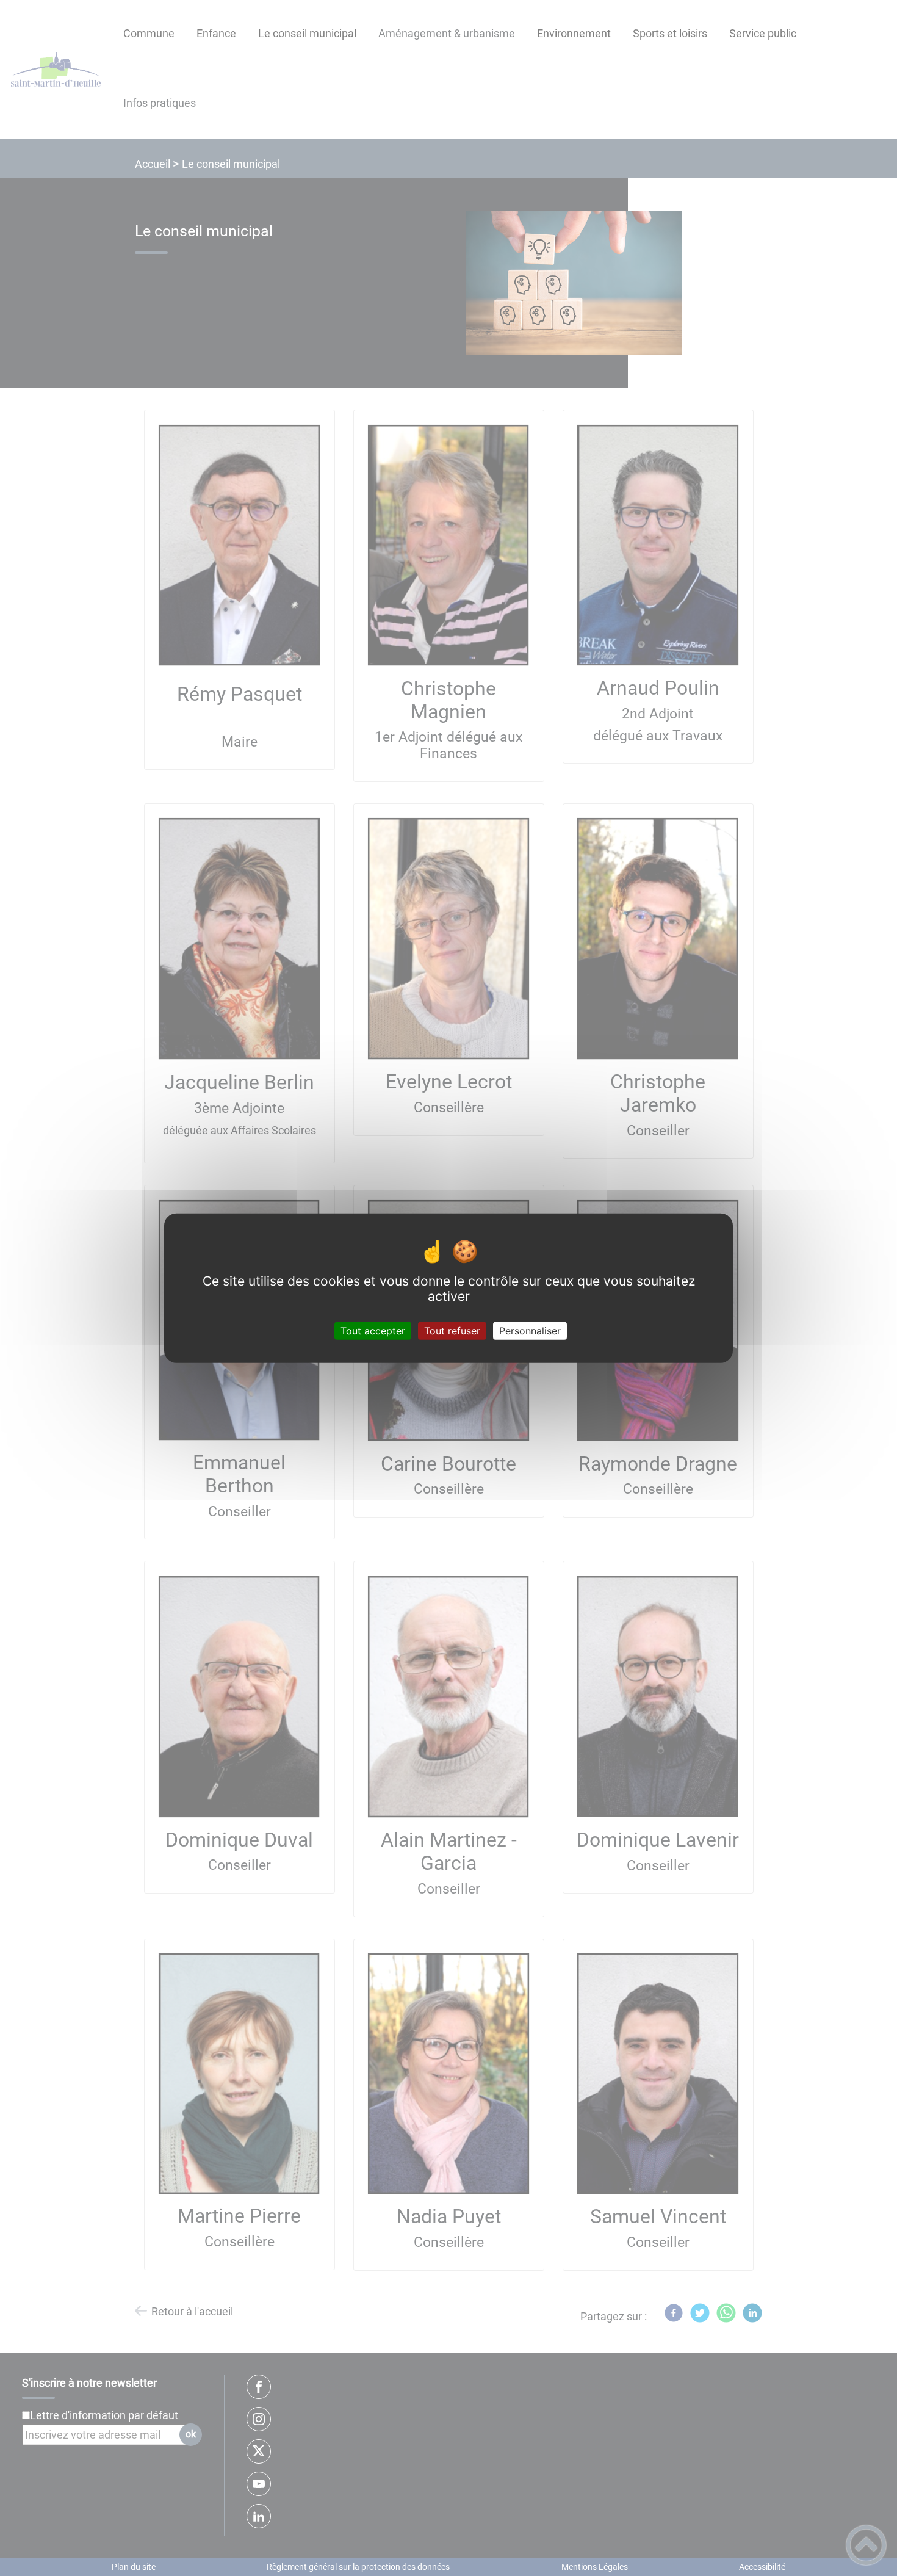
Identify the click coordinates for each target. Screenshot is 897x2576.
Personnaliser (530, 1330)
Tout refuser (452, 1330)
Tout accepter (373, 1330)
